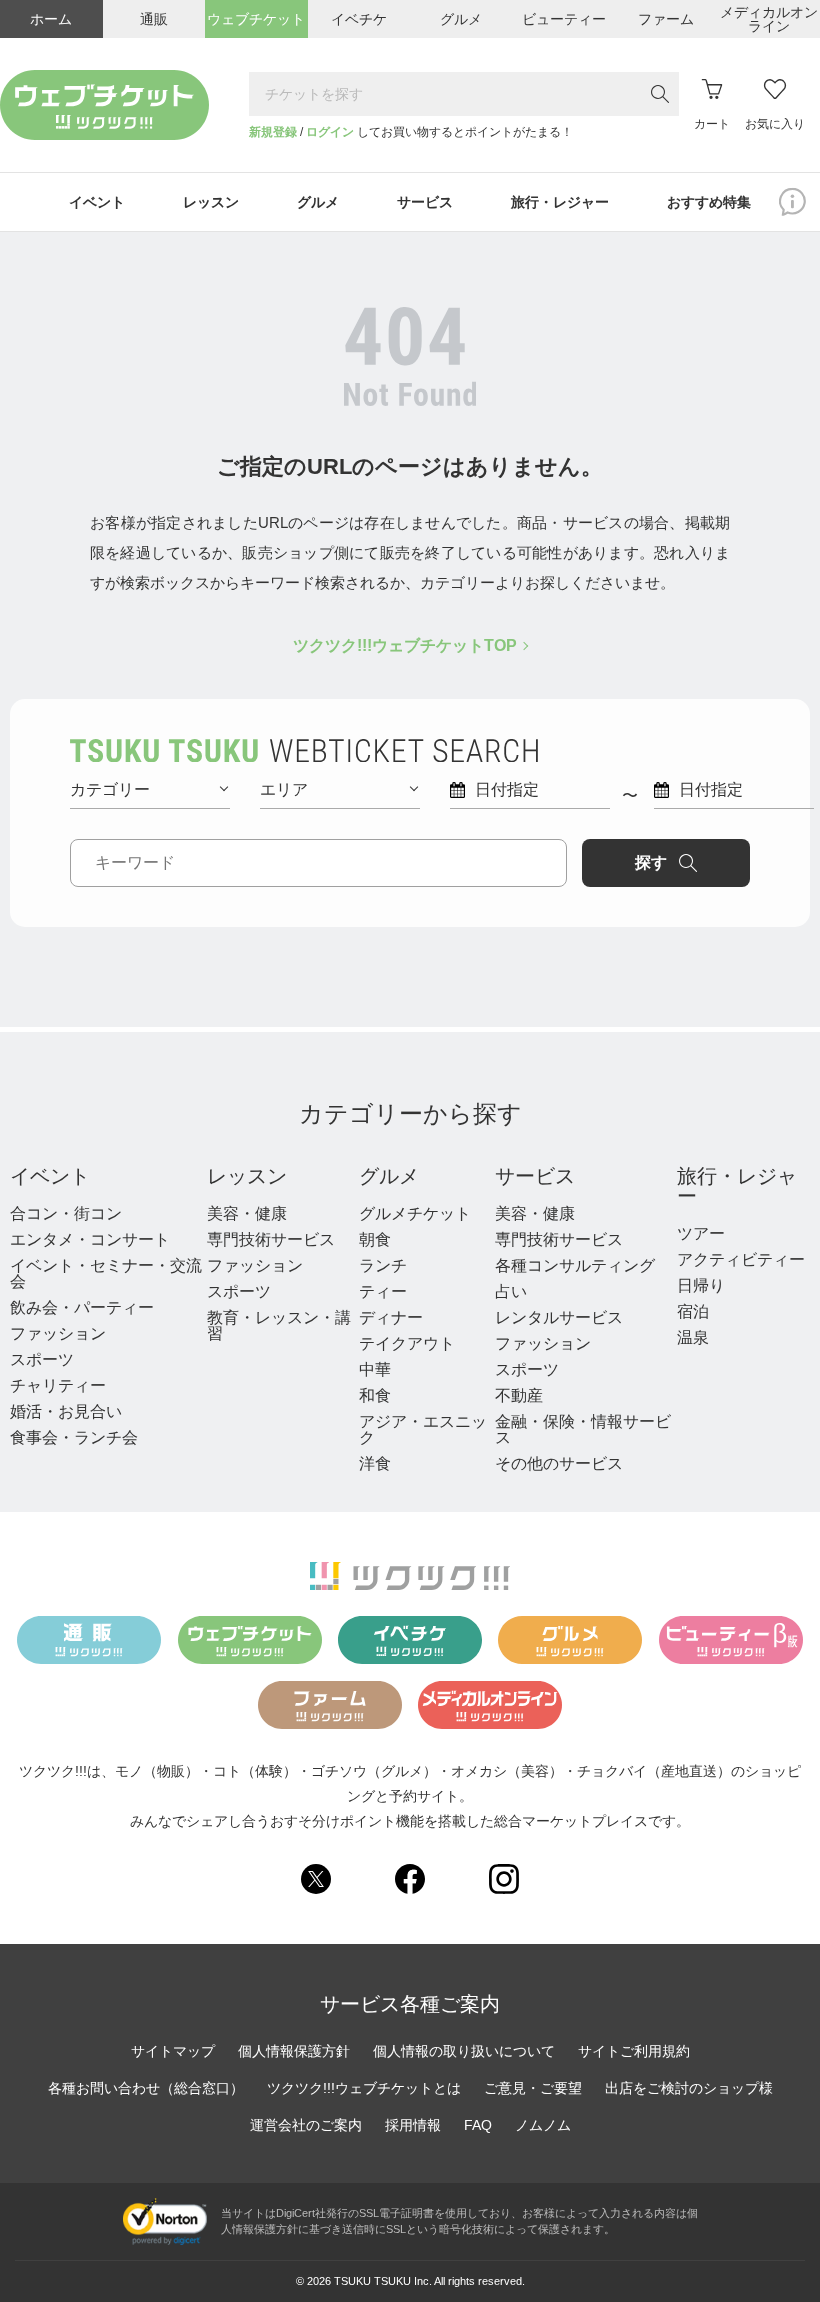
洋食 (375, 1463)
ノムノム (543, 2125)
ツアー (701, 1233)
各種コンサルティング (575, 1265)
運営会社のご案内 (306, 2125)
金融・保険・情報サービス (583, 1429)
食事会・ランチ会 (74, 1437)
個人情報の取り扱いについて (464, 2051)
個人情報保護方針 (294, 2051)
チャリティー (58, 1385)
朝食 (375, 1239)
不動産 (519, 1395)
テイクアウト (407, 1343)
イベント (50, 1176)
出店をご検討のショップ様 (689, 2088)
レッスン (247, 1176)
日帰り (701, 1285)
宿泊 (693, 1311)
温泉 (693, 1337)
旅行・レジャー (737, 1186)
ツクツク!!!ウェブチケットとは (364, 2088)
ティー (383, 1291)
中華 (375, 1369)
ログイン (330, 132)
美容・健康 (247, 1213)
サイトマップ (173, 2051)
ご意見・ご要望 (533, 2088)
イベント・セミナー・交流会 (106, 1273)
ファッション (58, 1333)
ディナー (391, 1317)
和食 (375, 1395)
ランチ (383, 1265)
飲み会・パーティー (82, 1307)
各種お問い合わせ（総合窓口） (146, 2088)
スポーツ (42, 1359)
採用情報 (413, 2125)
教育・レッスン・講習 (279, 1325)
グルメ (389, 1176)
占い (511, 1291)
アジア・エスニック (423, 1429)
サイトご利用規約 (634, 2051)
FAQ (478, 2125)
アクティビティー (741, 1259)
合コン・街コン (66, 1213)
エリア (284, 789)
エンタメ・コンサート (90, 1239)
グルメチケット (415, 1213)
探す (651, 862)
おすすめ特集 (709, 202)
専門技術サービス (271, 1239)
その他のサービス (559, 1463)
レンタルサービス (559, 1317)
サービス (535, 1176)
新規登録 (273, 132)
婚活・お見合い (66, 1411)
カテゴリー (110, 789)
